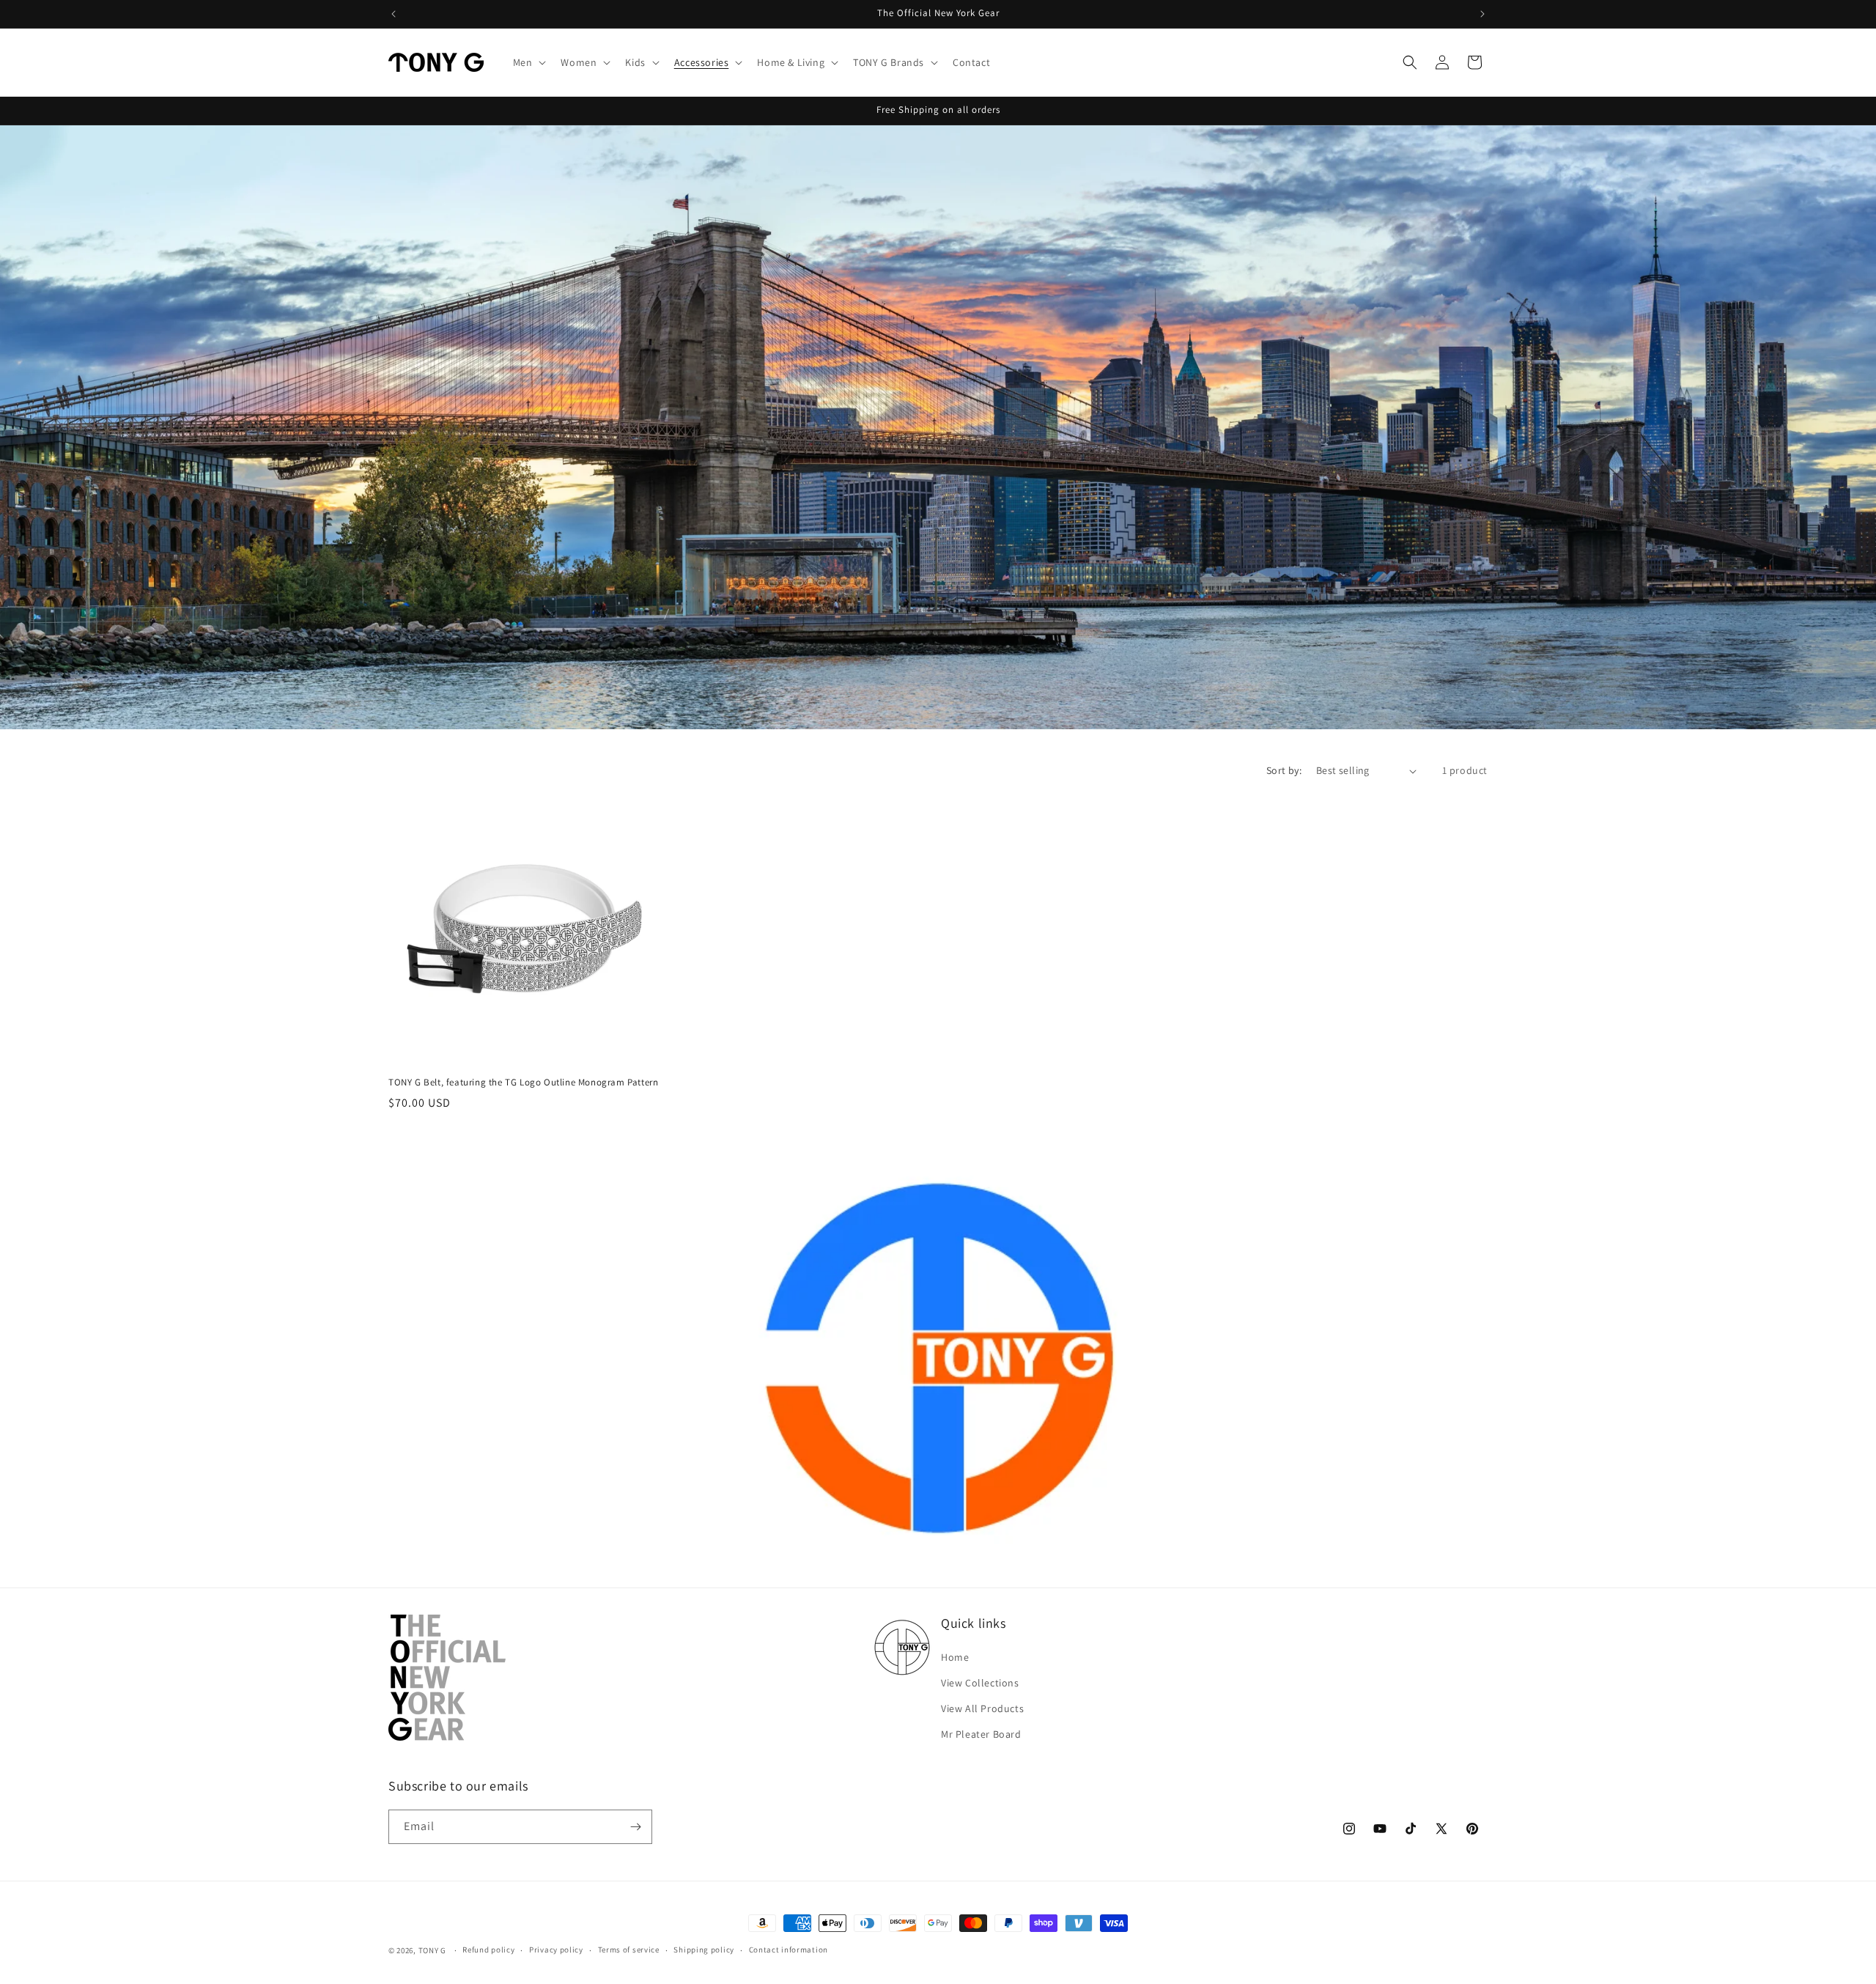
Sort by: (1284, 770)
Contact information (789, 1950)
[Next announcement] (1482, 14)
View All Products (982, 1708)
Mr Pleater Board (981, 1734)
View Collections (980, 1683)
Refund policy (488, 1950)
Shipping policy (704, 1950)
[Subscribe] (635, 1827)
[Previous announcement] (394, 14)
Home (955, 1657)
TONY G (432, 1950)
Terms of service (629, 1950)
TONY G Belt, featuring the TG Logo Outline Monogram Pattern (523, 1083)
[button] (528, 62)
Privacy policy (556, 1950)
